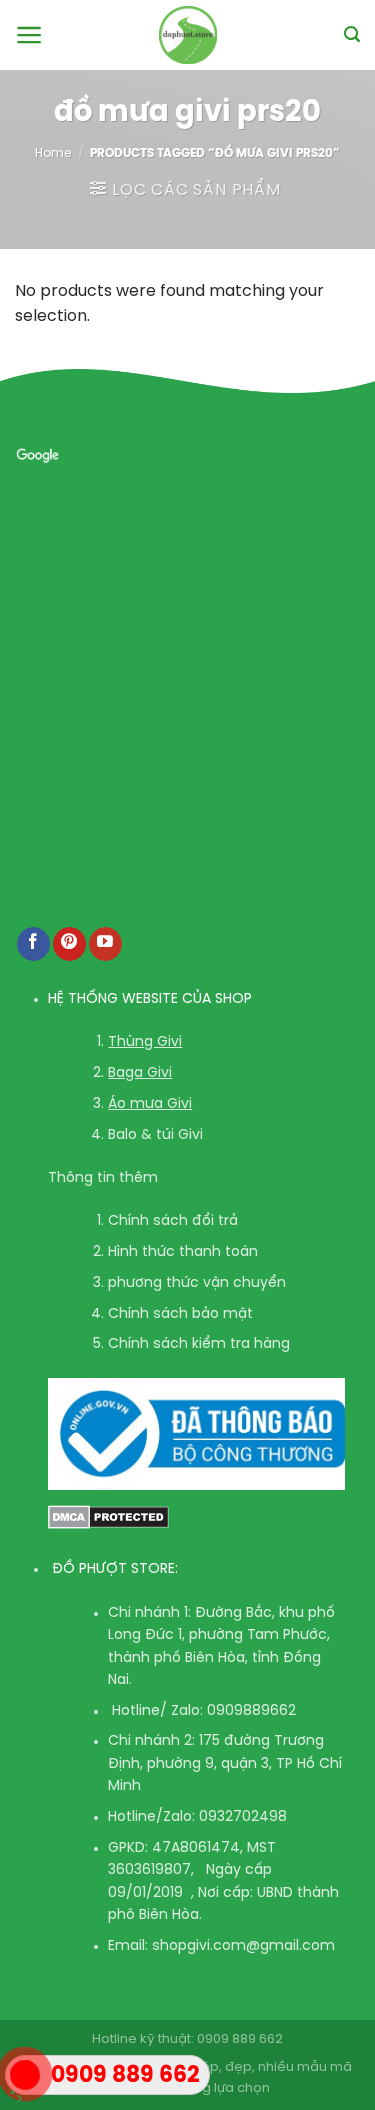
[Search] (352, 34)
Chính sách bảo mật (180, 1314)
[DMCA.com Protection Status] (108, 1517)
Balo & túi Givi (155, 1135)
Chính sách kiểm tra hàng (199, 1344)
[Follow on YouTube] (105, 944)
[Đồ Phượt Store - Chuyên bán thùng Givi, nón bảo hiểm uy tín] (187, 35)
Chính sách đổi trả (173, 1221)
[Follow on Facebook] (33, 944)
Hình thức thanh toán (183, 1252)
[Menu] (29, 35)
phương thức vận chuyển (197, 1283)
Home (53, 153)
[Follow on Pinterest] (69, 944)
